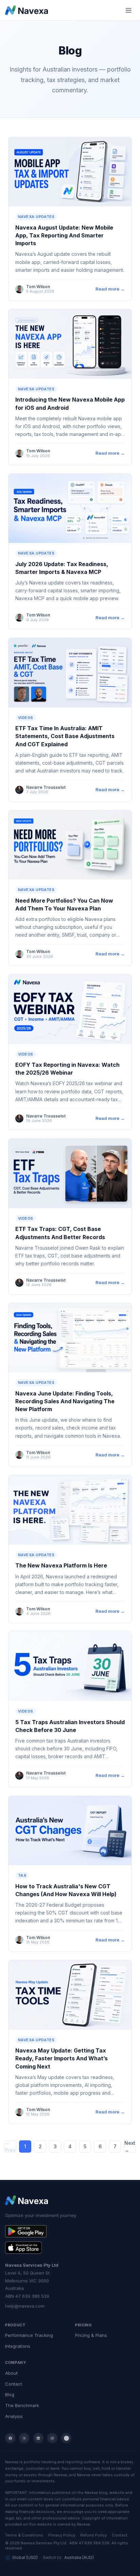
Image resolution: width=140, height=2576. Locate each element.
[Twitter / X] (24, 2438)
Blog (10, 2394)
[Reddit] (52, 2438)
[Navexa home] (27, 10)
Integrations (18, 2346)
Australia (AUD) (79, 2557)
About (11, 2373)
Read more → (110, 289)
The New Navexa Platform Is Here (61, 1565)
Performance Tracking (29, 2335)
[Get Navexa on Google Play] (70, 2231)
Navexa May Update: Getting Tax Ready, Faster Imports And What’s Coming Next (62, 2058)
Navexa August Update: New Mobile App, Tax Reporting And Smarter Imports (64, 235)
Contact (14, 2384)
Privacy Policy (62, 2535)
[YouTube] (66, 2438)
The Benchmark (22, 2405)
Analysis (14, 2416)
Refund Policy (93, 2535)
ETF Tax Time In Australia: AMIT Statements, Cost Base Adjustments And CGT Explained (65, 736)
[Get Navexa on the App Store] (70, 2248)
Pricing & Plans (91, 2335)
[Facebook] (10, 2438)
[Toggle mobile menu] (129, 10)
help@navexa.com (25, 2306)
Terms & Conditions (24, 2535)
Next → (130, 2146)
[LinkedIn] (38, 2438)
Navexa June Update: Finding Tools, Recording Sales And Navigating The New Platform (65, 1401)
